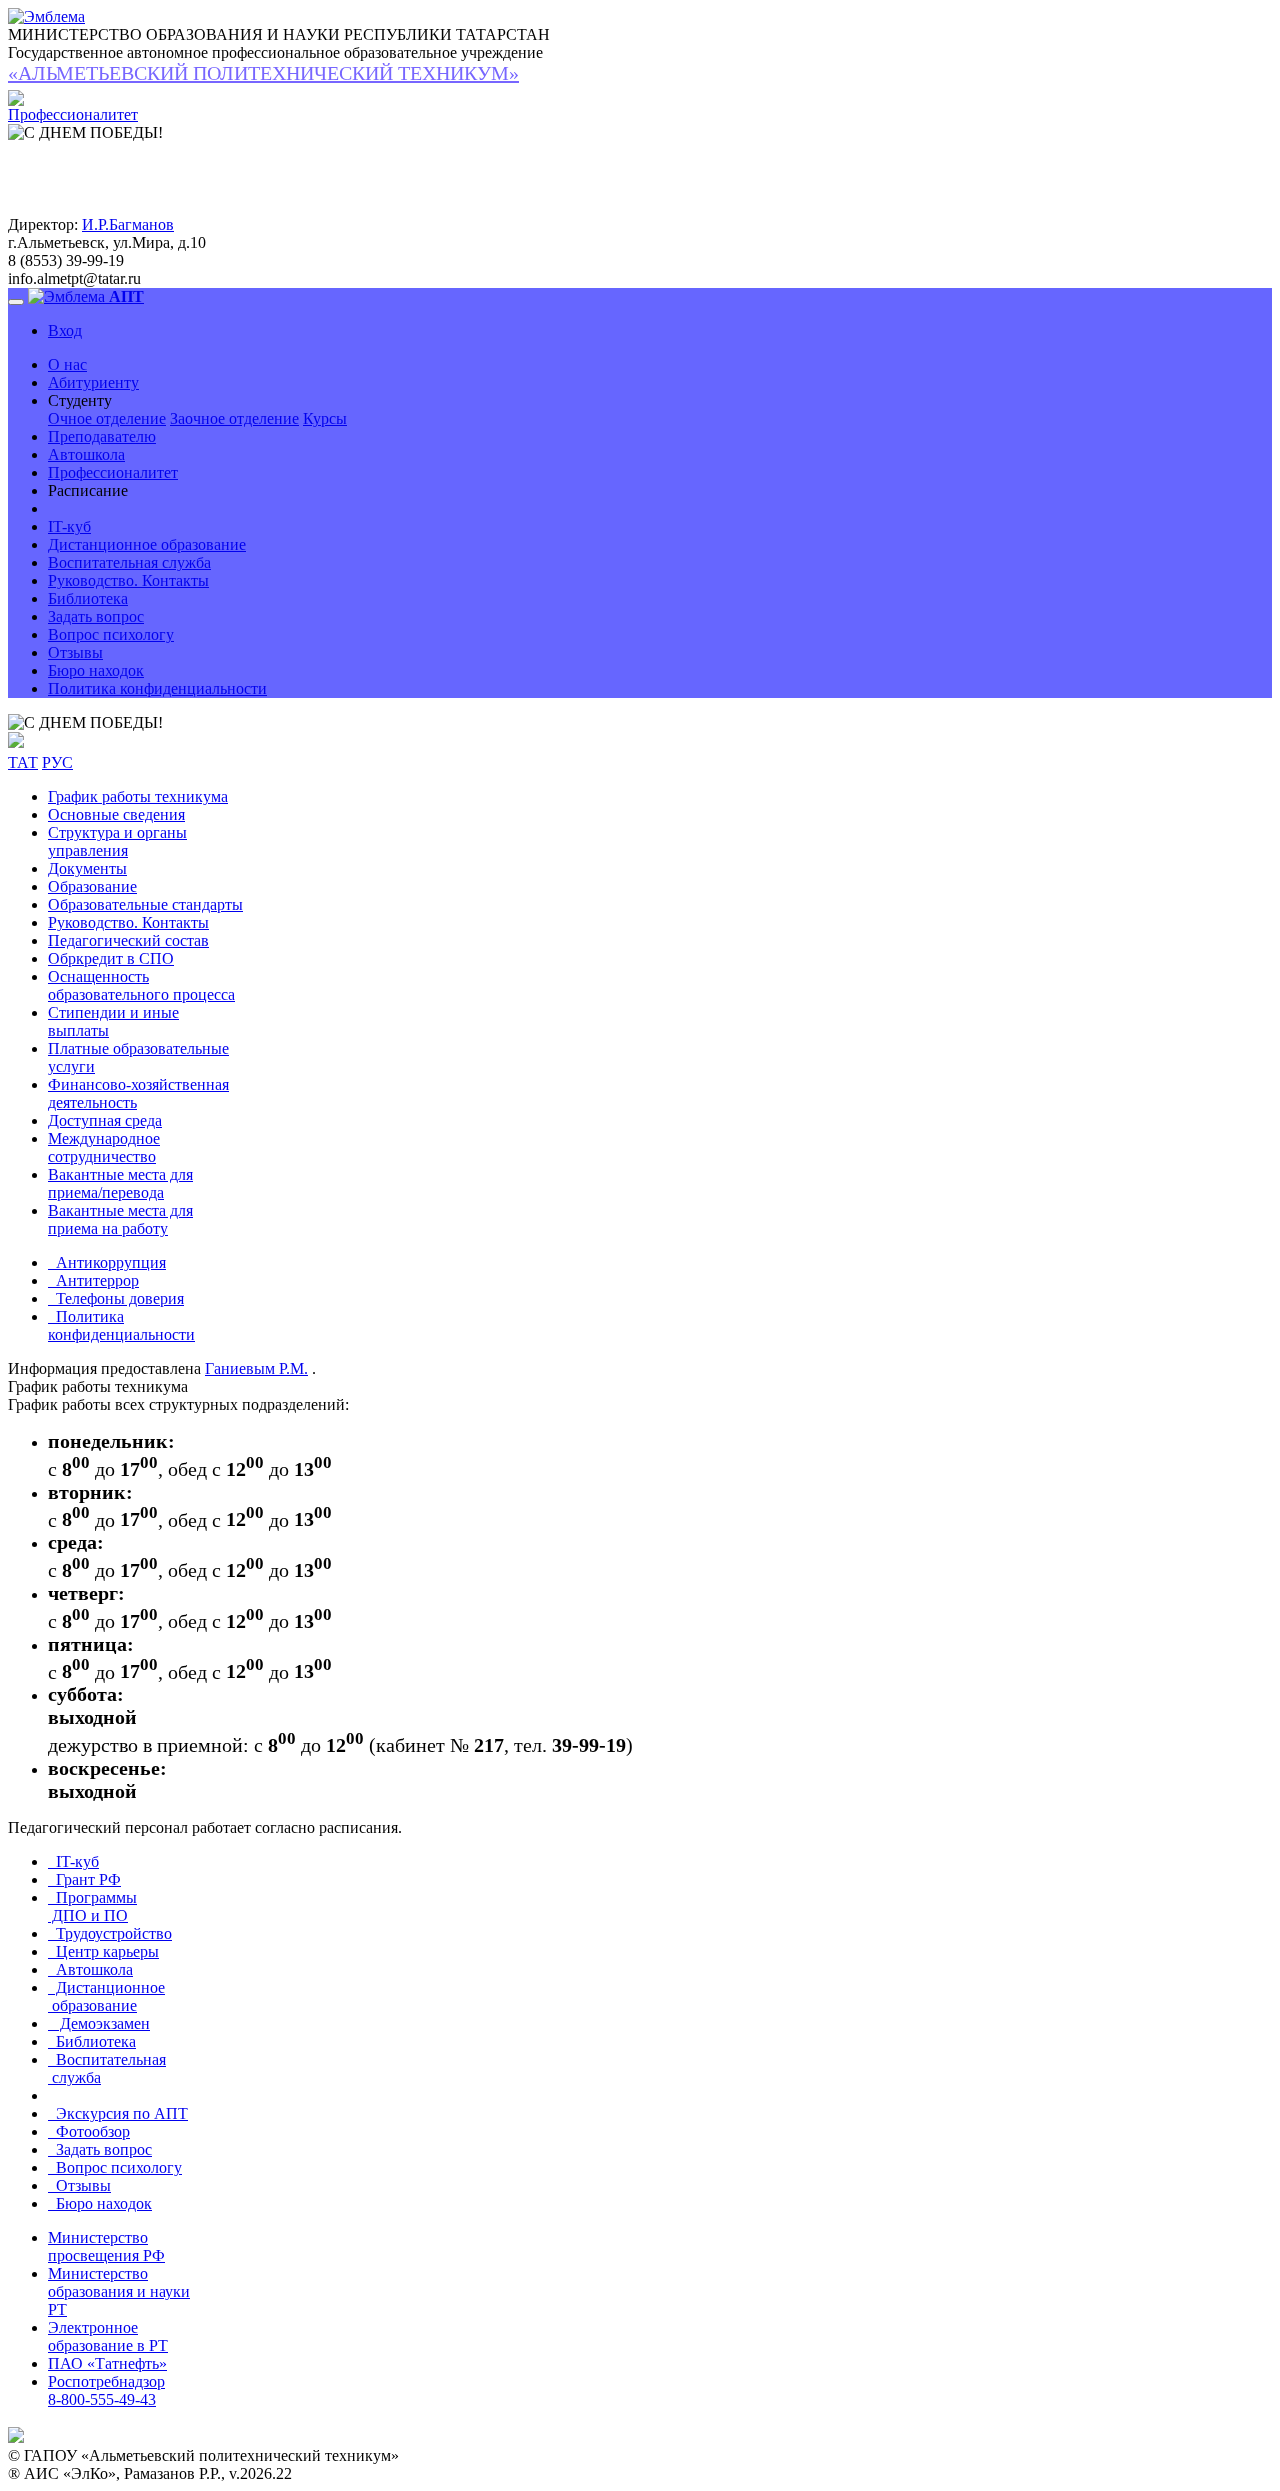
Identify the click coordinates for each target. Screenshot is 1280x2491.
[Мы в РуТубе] (16, 742)
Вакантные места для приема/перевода (120, 1183)
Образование (92, 886)
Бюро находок (96, 670)
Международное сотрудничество (104, 1147)
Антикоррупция (107, 1262)
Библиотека (88, 598)
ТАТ (23, 762)
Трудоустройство (110, 1933)
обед (187, 1469)
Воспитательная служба (129, 562)
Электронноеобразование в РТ (108, 2336)
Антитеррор (93, 1280)
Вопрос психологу (111, 634)
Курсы (325, 418)
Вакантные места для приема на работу (120, 1219)
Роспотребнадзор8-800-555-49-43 (106, 2390)
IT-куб (69, 526)
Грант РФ (84, 1879)
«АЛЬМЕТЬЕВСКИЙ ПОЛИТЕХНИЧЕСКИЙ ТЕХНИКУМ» (263, 73)
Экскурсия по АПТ (118, 2113)
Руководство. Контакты (128, 580)
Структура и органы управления (117, 841)
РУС (57, 762)
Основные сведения (116, 814)
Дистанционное (106, 1996)
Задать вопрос (96, 616)
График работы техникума (138, 796)
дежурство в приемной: (148, 1745)
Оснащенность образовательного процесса (141, 985)
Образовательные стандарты (145, 904)
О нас (67, 364)
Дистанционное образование (147, 544)
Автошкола (86, 454)
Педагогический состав (128, 940)
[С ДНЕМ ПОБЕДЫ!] (85, 723)
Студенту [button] (80, 400)
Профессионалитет (113, 472)
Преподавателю (102, 436)
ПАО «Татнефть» (107, 2363)
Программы (92, 1906)
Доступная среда (105, 1120)
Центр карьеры (103, 1951)
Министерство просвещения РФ (106, 2246)
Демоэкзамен (99, 2023)
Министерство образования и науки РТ (119, 2291)
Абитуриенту (93, 382)
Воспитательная (107, 2068)
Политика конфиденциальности (157, 688)
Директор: (43, 224)
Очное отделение (107, 418)
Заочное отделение (234, 418)
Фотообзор (89, 2131)
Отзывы (75, 652)
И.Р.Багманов (128, 224)
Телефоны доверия (116, 1298)
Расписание (88, 490)
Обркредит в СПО (111, 958)
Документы (87, 868)
